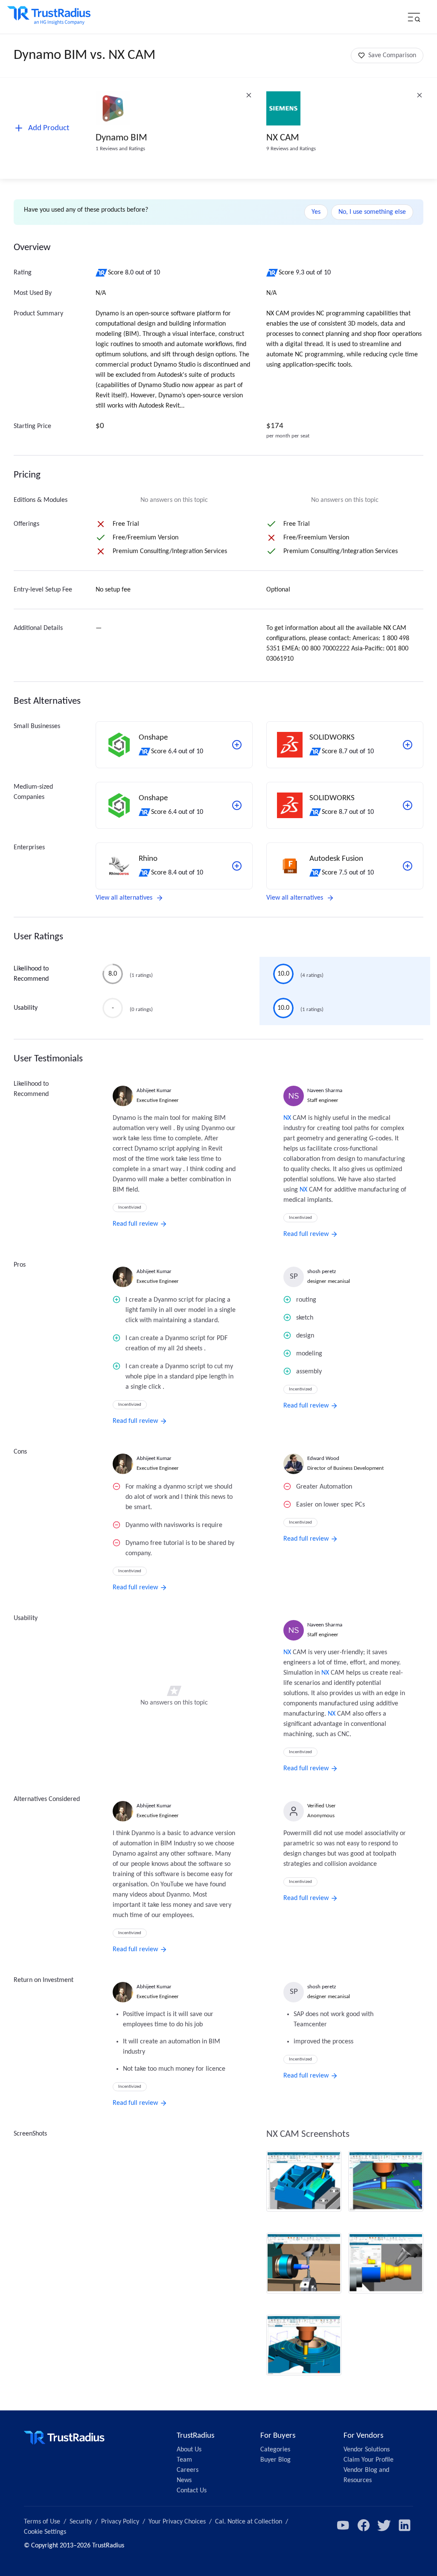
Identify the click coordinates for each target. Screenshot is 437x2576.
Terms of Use (42, 2522)
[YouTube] (343, 2525)
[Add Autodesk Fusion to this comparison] (408, 866)
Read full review (135, 1224)
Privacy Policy (120, 2522)
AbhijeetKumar (154, 1091)
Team (184, 2460)
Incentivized (130, 1208)
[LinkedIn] (405, 2525)
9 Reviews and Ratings (291, 149)
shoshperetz (322, 1272)
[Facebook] (364, 2525)
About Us (189, 2450)
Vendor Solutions (367, 2450)
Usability (26, 1008)
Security (81, 2522)
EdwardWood (323, 1458)
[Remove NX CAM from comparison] (420, 95)
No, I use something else (372, 212)
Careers (188, 2470)
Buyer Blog (275, 2460)
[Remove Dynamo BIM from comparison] (249, 95)
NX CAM (283, 138)
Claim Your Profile (369, 2460)
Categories (275, 2450)
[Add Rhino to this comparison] (237, 866)
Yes (316, 212)
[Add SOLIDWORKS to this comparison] (408, 745)
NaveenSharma (325, 1091)
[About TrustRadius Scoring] (102, 273)
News (184, 2480)
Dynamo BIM (121, 138)
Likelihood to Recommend (31, 974)
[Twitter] (384, 2525)
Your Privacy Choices (177, 2522)
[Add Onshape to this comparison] (237, 745)
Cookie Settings (45, 2532)
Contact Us (192, 2491)
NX (287, 1118)
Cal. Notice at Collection (249, 2522)
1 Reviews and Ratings (120, 149)
